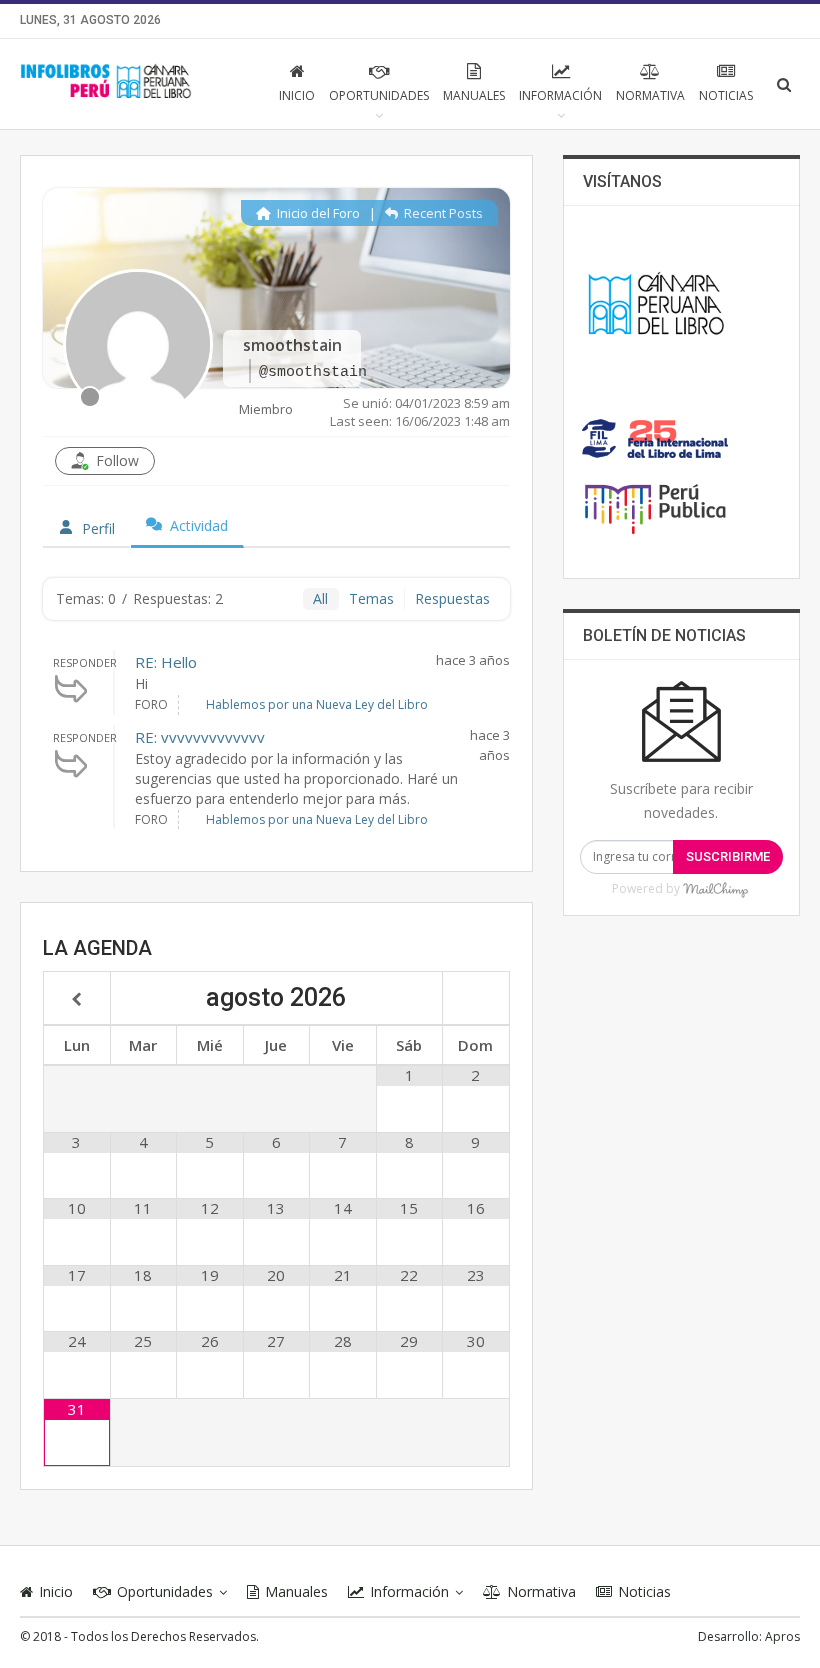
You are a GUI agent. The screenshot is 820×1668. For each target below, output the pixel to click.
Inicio (297, 95)
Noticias (726, 95)
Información (560, 95)
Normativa (650, 95)
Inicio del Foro (317, 213)
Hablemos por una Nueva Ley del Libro (317, 704)
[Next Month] (476, 1000)
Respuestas (452, 598)
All (320, 598)
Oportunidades (379, 95)
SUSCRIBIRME (728, 856)
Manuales (474, 95)
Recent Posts (442, 213)
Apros (782, 1636)
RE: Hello (166, 662)
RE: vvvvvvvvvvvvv (200, 737)
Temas (371, 598)
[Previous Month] (77, 1000)
